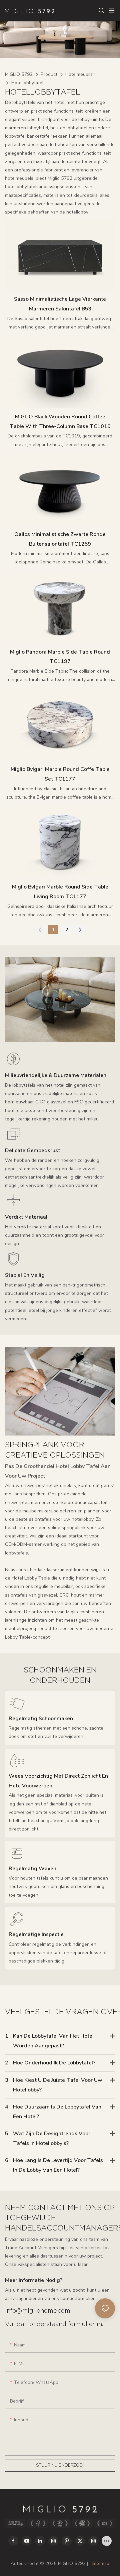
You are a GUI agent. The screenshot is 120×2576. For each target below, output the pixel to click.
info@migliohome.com (38, 2311)
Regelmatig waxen (32, 1869)
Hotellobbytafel (27, 83)
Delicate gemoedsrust (32, 1150)
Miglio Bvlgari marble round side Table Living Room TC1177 (60, 892)
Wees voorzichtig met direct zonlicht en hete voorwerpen (58, 1781)
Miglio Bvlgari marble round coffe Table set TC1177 (60, 774)
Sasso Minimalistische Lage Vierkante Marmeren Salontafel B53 (60, 304)
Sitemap (100, 2563)
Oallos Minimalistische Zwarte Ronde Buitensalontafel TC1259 (60, 539)
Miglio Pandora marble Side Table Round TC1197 (60, 657)
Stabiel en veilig (25, 1275)
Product (49, 74)
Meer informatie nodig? (34, 2280)
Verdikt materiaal (26, 1217)
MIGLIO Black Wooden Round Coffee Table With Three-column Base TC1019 (60, 422)
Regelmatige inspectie (36, 1934)
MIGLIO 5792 (19, 74)
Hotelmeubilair (80, 74)
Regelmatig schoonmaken (41, 1719)
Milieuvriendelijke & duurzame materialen (56, 1075)
